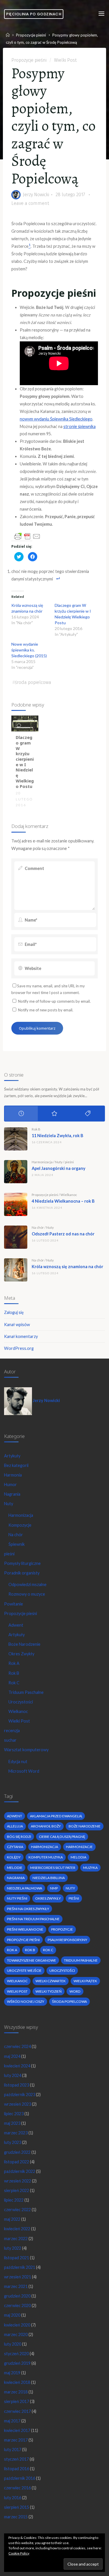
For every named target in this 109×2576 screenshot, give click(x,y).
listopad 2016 (17, 2469)
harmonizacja (45, 1847)
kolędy (14, 1857)
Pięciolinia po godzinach (34, 14)
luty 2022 (13, 2248)
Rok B (36, 1129)
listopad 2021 (17, 2258)
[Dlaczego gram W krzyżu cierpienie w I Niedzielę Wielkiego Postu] (25, 723)
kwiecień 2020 (17, 2325)
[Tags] (88, 1114)
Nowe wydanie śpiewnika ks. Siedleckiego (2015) (29, 650)
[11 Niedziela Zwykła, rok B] (16, 1139)
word (75, 1991)
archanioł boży (46, 1826)
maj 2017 (12, 2421)
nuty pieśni (17, 1898)
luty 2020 (13, 2344)
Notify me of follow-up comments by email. (54, 1001)
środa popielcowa (33, 682)
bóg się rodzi (19, 1837)
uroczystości (62, 1970)
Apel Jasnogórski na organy (59, 1168)
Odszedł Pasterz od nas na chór (63, 1234)
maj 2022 (12, 2219)
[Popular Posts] (54, 1114)
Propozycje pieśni (31, 35)
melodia (78, 1857)
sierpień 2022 (17, 2190)
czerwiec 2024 (17, 2046)
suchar (10, 1740)
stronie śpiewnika (79, 426)
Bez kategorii (16, 1465)
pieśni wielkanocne (25, 1929)
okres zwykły (48, 1898)
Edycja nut (18, 1762)
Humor (10, 1484)
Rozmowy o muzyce (27, 1594)
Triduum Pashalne (81, 1960)
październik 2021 (20, 2267)
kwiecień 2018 (17, 2382)
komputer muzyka (46, 1857)
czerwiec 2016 (17, 2488)
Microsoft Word (24, 1771)
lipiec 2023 (14, 2114)
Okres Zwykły (21, 1654)
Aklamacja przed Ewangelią (56, 1816)
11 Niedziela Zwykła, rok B (57, 1136)
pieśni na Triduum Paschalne (33, 1919)
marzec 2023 (16, 2133)
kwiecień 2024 (17, 2066)
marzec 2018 (16, 2392)
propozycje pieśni (23, 1940)
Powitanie (14, 1604)
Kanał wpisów (17, 1325)
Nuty (59, 1162)
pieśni (69, 1162)
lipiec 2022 (14, 2200)
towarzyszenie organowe (32, 1960)
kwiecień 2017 (17, 2430)
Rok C (14, 1683)
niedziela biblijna (49, 1878)
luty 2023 (13, 2142)
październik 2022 (20, 2171)
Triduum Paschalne (26, 1692)
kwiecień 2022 (17, 2229)
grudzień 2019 (17, 2363)
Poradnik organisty (22, 1573)
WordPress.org (19, 1348)
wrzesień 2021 (18, 2277)
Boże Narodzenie (24, 1644)
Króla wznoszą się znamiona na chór (67, 1267)
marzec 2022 (16, 2239)
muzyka (90, 1868)
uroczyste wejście (24, 1970)
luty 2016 (13, 2498)
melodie (15, 1868)
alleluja (15, 1826)
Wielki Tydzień (49, 1991)
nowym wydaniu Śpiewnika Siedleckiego (56, 419)
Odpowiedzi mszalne (27, 1584)
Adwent (16, 1625)
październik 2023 (20, 2095)
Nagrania (12, 1494)
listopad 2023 (17, 2085)
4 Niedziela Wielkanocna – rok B (63, 1201)
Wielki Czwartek (51, 1981)
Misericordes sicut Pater (53, 1868)
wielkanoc (17, 1981)
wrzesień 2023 (18, 2104)
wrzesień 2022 (18, 2181)
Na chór (38, 1227)
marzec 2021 (16, 2286)
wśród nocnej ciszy (26, 2001)
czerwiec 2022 (17, 2210)
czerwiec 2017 (17, 2411)
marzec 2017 (16, 2440)
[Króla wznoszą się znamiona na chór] (16, 1270)
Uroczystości (21, 1702)
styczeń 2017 (16, 2459)
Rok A (14, 1663)
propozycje (62, 1929)
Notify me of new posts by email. (46, 1010)
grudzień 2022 (17, 2152)
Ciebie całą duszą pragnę (62, 1837)
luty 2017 (13, 2450)
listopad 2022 (17, 2162)
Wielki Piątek (85, 1981)
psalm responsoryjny (67, 1940)
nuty (70, 1888)
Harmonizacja (42, 1162)
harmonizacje (79, 1847)
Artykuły (12, 1456)
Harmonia (13, 1475)
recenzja (12, 1731)
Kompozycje (20, 1525)
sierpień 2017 (17, 2401)
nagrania (16, 1878)
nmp (54, 1888)
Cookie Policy (19, 2553)
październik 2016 (20, 2478)
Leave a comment (30, 203)
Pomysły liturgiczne (22, 1563)
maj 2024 (12, 2056)
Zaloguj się (14, 1312)
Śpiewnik (17, 1544)
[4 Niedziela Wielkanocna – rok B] (16, 1204)
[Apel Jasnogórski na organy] (16, 1172)
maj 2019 (12, 2373)
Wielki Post (65, 60)
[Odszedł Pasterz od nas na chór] (16, 1237)
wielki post (17, 1991)
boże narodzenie (85, 1826)
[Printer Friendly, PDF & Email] (27, 536)
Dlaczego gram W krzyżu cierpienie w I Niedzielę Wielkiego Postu (25, 762)
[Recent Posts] (21, 1114)
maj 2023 (12, 2123)
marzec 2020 (16, 2334)
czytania (15, 1847)
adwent (15, 1816)
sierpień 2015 (17, 2507)
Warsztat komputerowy (26, 1750)
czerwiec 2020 (17, 2305)
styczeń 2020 (16, 2354)
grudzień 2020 (17, 2296)
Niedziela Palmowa (25, 1888)
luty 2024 (13, 2075)
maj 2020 (12, 2315)
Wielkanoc (69, 1195)
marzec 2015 (16, 2517)
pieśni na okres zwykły (28, 1909)
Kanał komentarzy (21, 1336)
